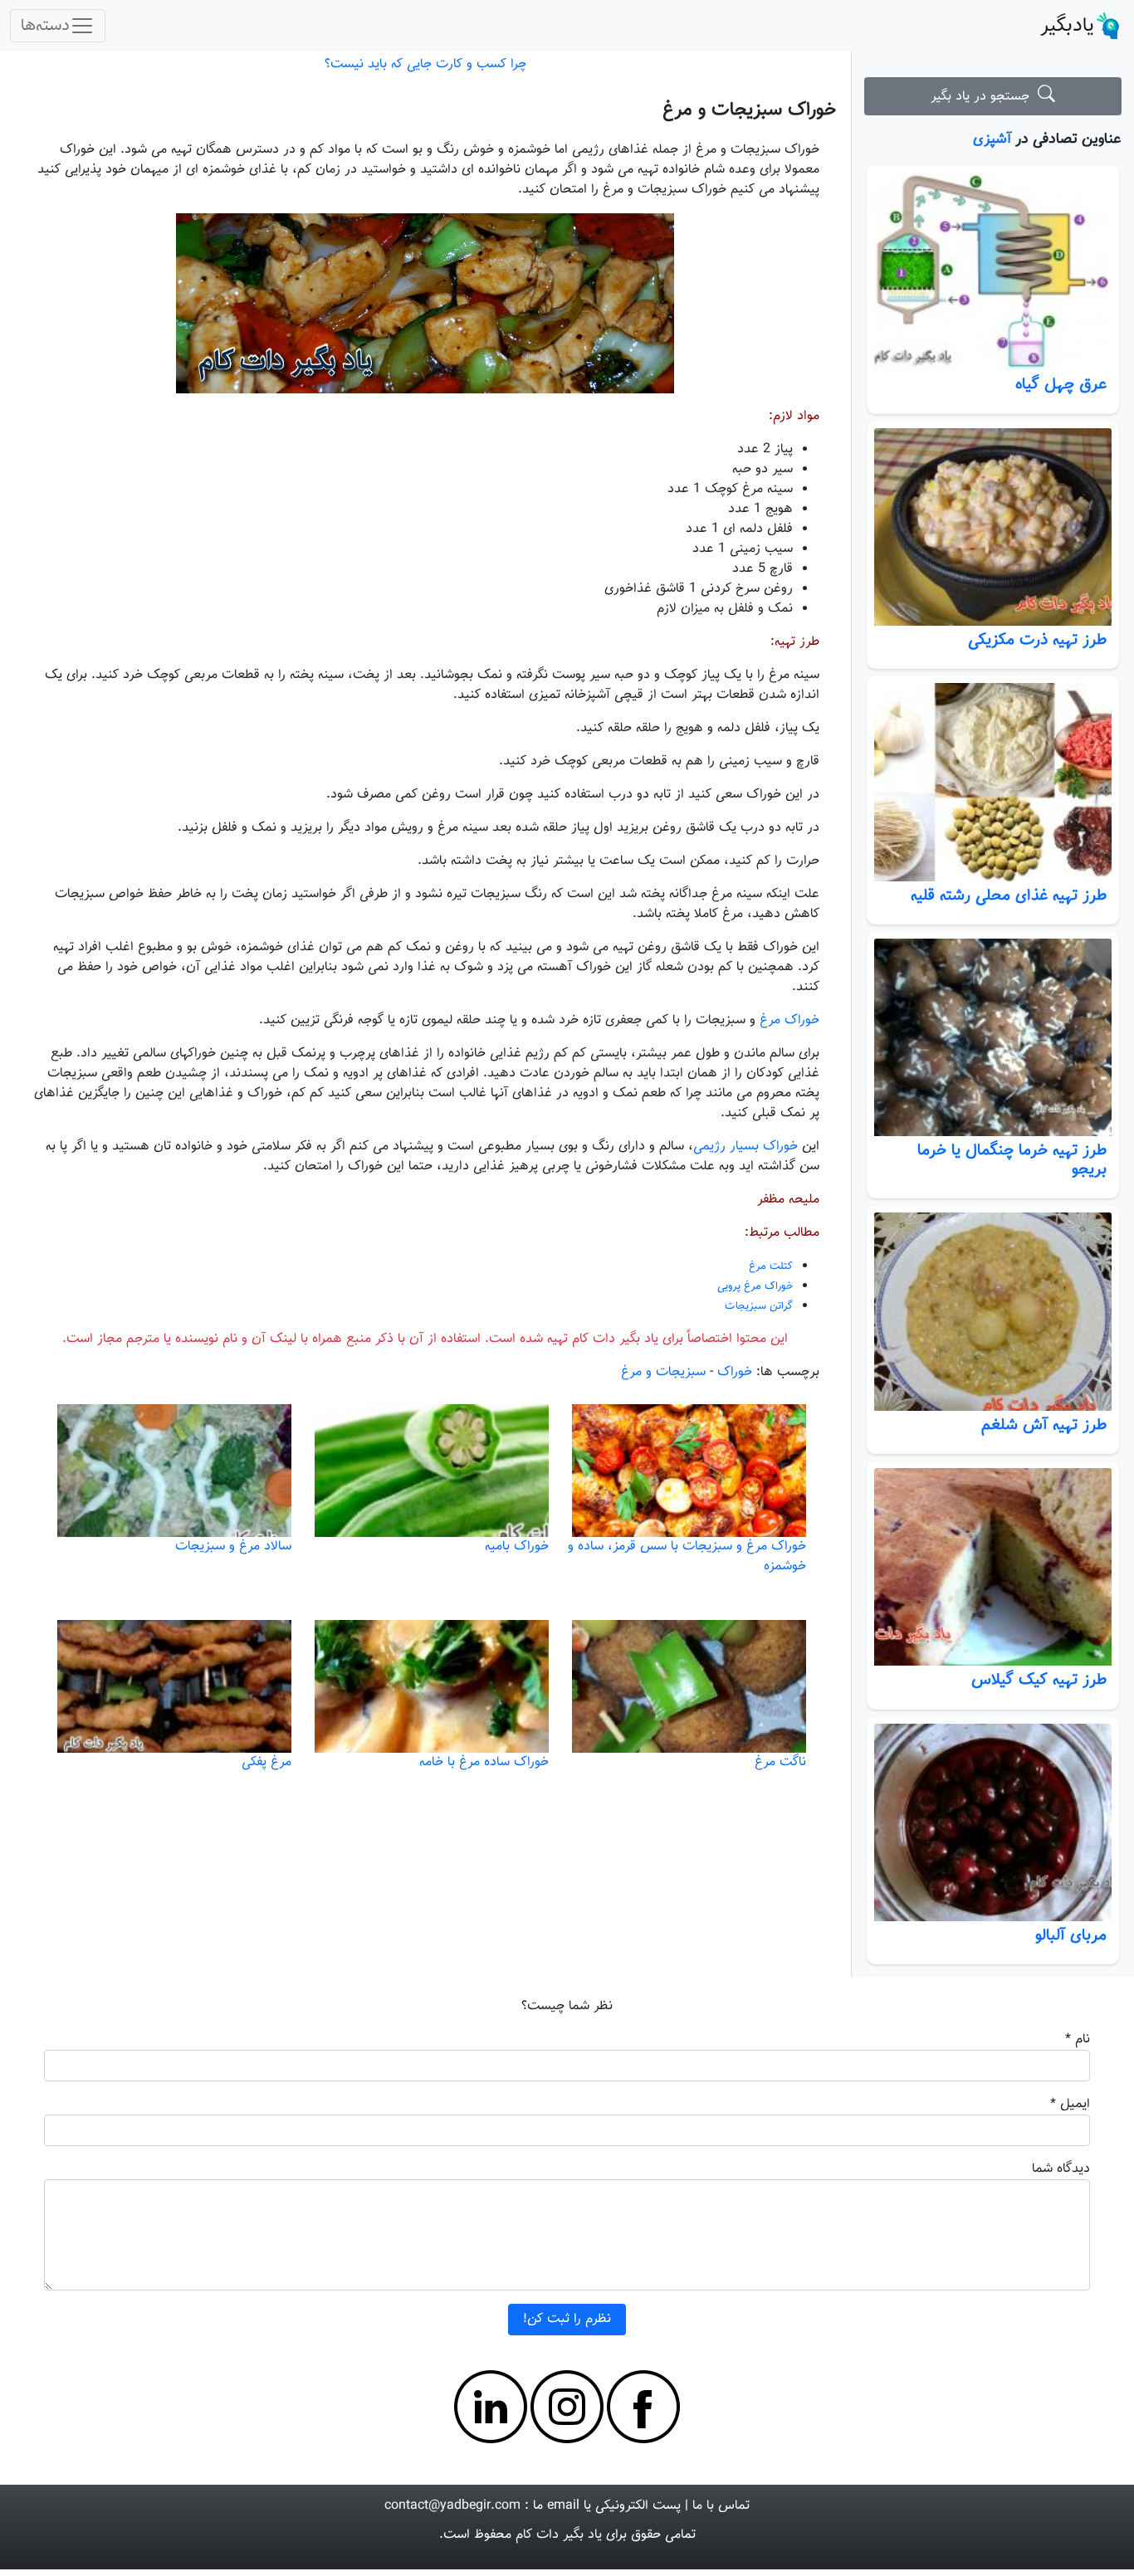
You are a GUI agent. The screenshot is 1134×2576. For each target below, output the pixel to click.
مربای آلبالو (1071, 1935)
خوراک (735, 1372)
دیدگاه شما (1061, 2169)
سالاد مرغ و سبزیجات (233, 1547)
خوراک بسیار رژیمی (745, 1147)
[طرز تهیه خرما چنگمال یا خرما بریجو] (993, 1038)
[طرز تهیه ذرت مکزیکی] (993, 527)
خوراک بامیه (517, 1547)
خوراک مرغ (789, 1020)
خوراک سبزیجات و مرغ (749, 110)
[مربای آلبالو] (993, 1823)
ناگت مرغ (780, 1762)
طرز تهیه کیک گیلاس (1039, 1680)
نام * (1078, 2039)
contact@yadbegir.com (452, 2506)
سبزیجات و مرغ (663, 1372)
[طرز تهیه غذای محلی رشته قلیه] (993, 782)
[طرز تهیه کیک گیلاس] (993, 1567)
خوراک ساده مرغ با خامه (484, 1762)
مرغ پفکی (266, 1762)
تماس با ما (721, 2506)
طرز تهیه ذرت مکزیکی (1037, 640)
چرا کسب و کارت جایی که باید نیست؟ (425, 64)
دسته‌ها (45, 26)
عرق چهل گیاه (1061, 384)
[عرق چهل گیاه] (993, 272)
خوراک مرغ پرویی (755, 1286)
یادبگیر (1067, 26)
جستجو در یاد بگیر (984, 97)
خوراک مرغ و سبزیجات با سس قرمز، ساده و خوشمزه (687, 1556)
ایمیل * (1070, 2104)
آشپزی (992, 139)
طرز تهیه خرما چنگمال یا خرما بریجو (1012, 1160)
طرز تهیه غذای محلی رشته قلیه (1009, 895)
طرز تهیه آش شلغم (1044, 1425)
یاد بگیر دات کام (559, 2535)
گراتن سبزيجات (759, 1306)
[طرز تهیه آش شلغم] (993, 1312)
